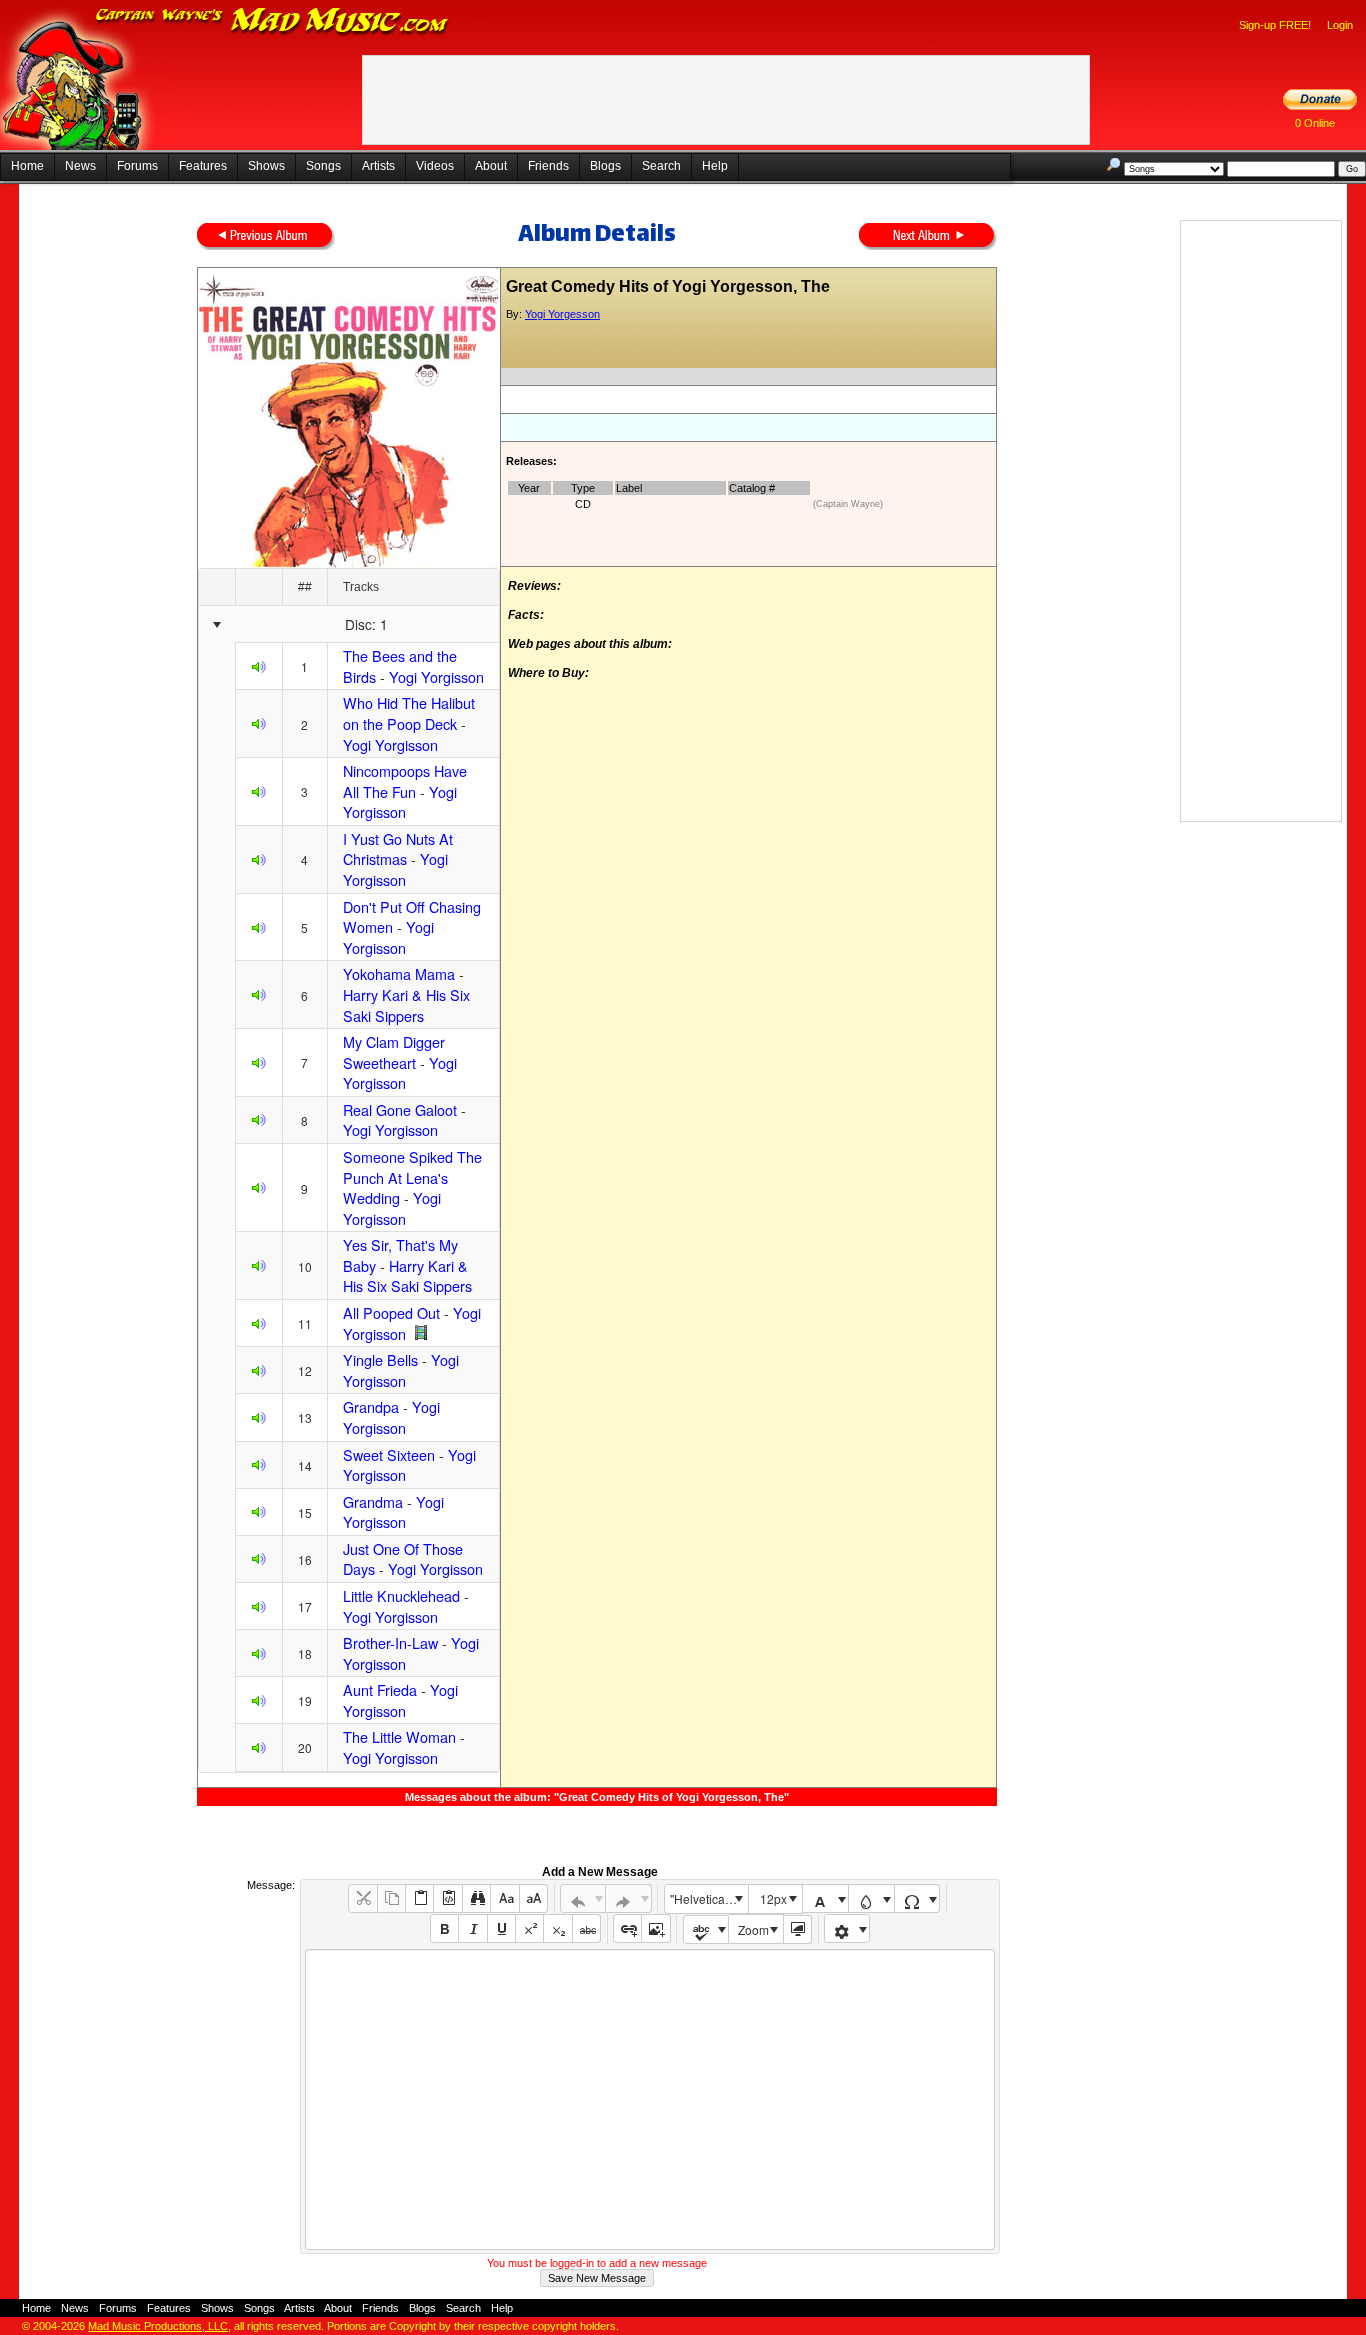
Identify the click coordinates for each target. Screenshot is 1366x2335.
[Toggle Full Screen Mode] (797, 1929)
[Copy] (391, 1898)
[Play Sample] (259, 669)
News (80, 166)
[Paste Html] (447, 1898)
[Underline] (501, 1928)
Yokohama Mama (399, 973)
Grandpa (371, 1406)
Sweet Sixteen (389, 1454)
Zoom (753, 1929)
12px (773, 1898)
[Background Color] (871, 1898)
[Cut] (362, 1898)
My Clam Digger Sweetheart (394, 1052)
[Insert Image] (655, 1928)
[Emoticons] (847, 1928)
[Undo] (583, 1898)
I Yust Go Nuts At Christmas (398, 849)
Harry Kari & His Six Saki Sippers (406, 1005)
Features (203, 166)
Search (661, 166)
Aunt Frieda (380, 1689)
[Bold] (444, 1928)
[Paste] (419, 1898)
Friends (548, 166)
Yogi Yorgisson (436, 676)
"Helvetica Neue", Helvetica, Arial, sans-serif (709, 1898)
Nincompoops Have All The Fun (405, 781)
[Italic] (472, 1928)
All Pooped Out (391, 1312)
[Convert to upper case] (533, 1898)
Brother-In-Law (390, 1642)
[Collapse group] (216, 625)
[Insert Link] (627, 1928)
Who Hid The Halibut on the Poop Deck (409, 713)
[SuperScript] (529, 1928)
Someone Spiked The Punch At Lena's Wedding (412, 1177)
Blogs (605, 166)
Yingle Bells (380, 1359)
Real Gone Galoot (400, 1109)
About (491, 166)
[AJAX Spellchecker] (706, 1929)
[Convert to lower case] (504, 1898)
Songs (323, 166)
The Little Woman (399, 1736)
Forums (137, 166)
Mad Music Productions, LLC (158, 2326)
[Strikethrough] (586, 1928)
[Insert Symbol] (917, 1898)
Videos (435, 166)
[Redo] (628, 1898)
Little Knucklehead (401, 1595)
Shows (266, 166)
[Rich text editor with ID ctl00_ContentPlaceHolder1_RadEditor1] (649, 2099)
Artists (378, 166)
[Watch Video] (421, 1333)
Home (27, 166)
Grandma (373, 1501)
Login (1340, 25)
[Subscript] (557, 1928)
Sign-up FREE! (1275, 25)
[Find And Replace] (476, 1898)
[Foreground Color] (825, 1898)
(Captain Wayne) (848, 504)
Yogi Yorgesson (562, 314)
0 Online (1315, 123)
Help (715, 166)
